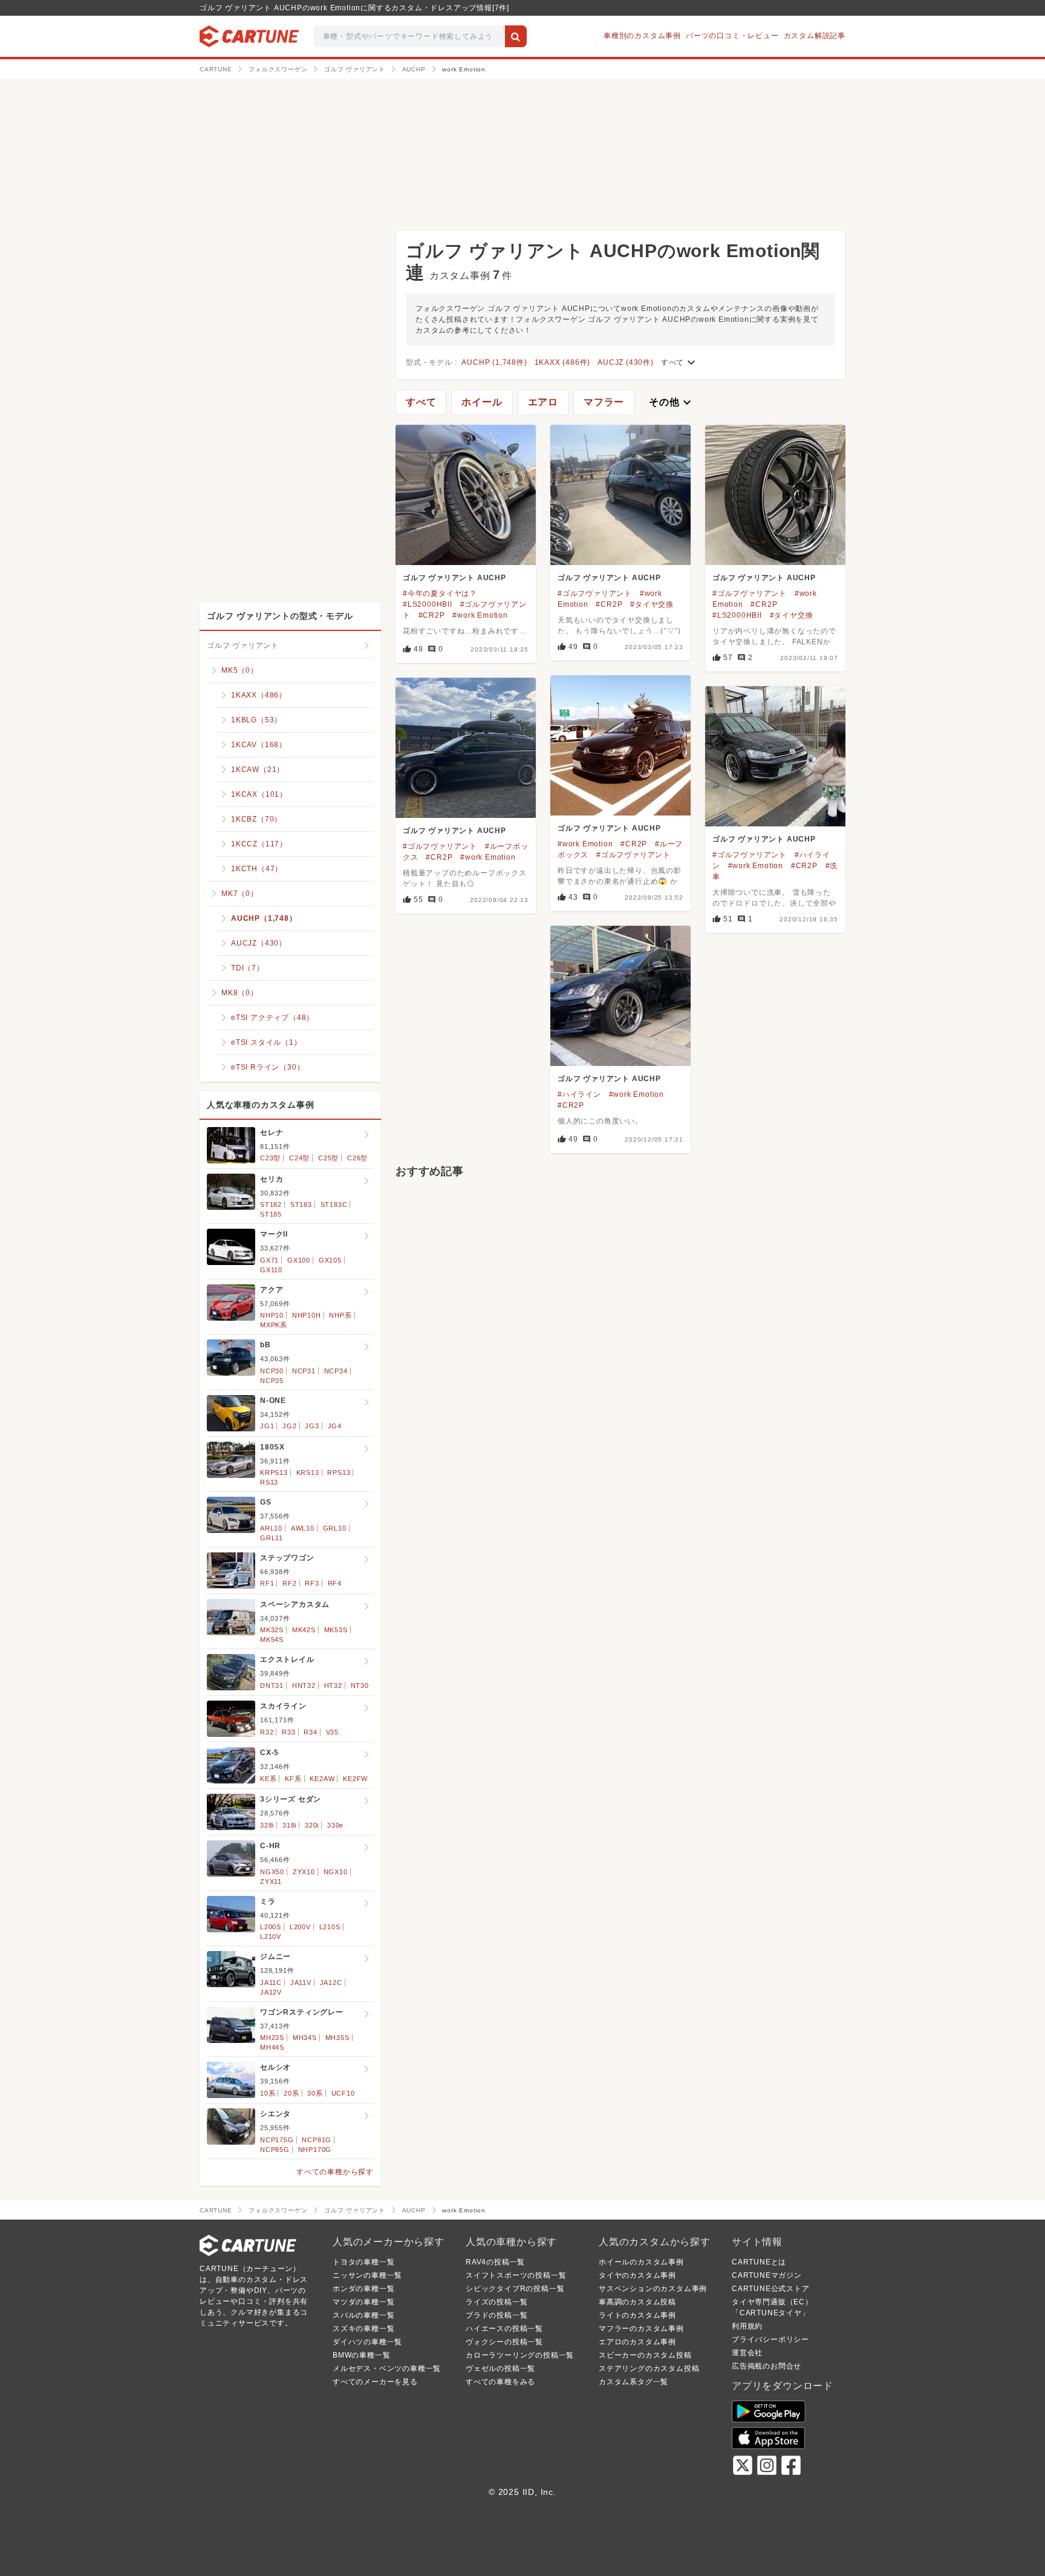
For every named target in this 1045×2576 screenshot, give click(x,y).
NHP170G (315, 2149)
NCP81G (317, 2140)
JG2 (289, 1426)
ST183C (334, 1205)
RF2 (289, 1583)
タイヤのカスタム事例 (637, 2275)
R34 (310, 1732)
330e (335, 1825)
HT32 (333, 1685)
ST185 (271, 1214)
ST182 (271, 1205)
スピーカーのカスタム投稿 (645, 2355)
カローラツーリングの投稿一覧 (520, 2355)
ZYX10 (304, 1872)
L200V (300, 1927)
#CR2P (432, 615)
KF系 (293, 1779)
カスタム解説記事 (815, 36)
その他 (671, 402)
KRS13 (308, 1473)
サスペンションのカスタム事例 (653, 2289)
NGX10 (336, 1872)
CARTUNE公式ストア (771, 2289)
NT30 (360, 1685)
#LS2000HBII (428, 604)
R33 (288, 1732)
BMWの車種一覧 (361, 2355)
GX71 (269, 1260)
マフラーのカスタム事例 (641, 2329)
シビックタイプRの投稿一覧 (515, 2289)
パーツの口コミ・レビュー (732, 36)
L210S (330, 1927)
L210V (271, 1937)
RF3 (312, 1583)
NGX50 (272, 1872)
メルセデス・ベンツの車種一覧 (387, 2368)
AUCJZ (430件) (626, 362)
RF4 (335, 1583)
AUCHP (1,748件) (494, 362)
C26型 (357, 1158)
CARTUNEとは (759, 2262)
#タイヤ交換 (652, 604)
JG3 (312, 1426)
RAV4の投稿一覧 (495, 2262)
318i (289, 1825)
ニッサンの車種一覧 (367, 2275)
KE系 (268, 1779)
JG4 (335, 1426)
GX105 (330, 1260)
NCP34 (336, 1371)
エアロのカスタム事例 (637, 2342)
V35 (332, 1732)
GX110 (271, 1270)
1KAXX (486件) (563, 362)
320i (312, 1825)
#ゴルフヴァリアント (595, 593)
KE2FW (355, 1779)
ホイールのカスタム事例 (641, 2262)
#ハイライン (579, 1094)
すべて (680, 362)
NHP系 (340, 1315)
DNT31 (272, 1685)
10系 (268, 2093)
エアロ (543, 402)
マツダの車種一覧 (363, 2302)
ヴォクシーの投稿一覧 (504, 2342)
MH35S (337, 2038)
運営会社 (747, 2353)
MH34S (305, 2038)
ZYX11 (271, 1881)
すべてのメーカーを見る (375, 2382)
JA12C (331, 1983)
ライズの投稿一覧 (496, 2302)
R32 (267, 1732)
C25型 (328, 1158)
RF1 (267, 1583)
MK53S (336, 1630)
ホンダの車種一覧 (363, 2289)
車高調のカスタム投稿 (637, 2302)
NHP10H (307, 1315)
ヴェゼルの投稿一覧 (500, 2368)
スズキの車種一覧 (363, 2329)
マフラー (604, 402)
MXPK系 (274, 1325)
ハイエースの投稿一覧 (504, 2329)
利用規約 (747, 2326)
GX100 (299, 1260)
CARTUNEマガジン (767, 2275)
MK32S (272, 1630)
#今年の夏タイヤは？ (440, 593)
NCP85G (275, 2149)
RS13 (269, 1482)
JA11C (271, 1983)
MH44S (272, 2047)
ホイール (482, 402)
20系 (291, 2093)
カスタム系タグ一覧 (633, 2382)
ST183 (301, 1205)
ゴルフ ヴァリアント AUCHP (454, 578)
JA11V (301, 1983)
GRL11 (272, 1538)
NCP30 (272, 1371)
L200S (271, 1927)
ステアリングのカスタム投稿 (649, 2368)
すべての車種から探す (335, 2172)
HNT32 (304, 1685)
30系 (315, 2093)
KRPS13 (274, 1473)
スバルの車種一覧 (363, 2315)
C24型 (299, 1158)
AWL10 (303, 1528)
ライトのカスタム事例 (637, 2315)
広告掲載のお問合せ (767, 2366)
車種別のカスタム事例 (642, 36)
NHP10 (272, 1315)
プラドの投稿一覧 (496, 2315)
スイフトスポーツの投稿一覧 (516, 2275)
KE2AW (322, 1779)
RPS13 (339, 1473)
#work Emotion (480, 615)
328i (267, 1825)
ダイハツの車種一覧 (367, 2342)
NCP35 (272, 1381)
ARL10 (271, 1528)
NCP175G (277, 2140)
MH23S (272, 2038)
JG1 (267, 1426)
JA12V (271, 1992)
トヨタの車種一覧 (363, 2262)
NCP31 (304, 1371)
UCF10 (343, 2093)
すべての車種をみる (500, 2382)
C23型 (270, 1158)
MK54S (272, 1639)
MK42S (304, 1630)
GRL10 (335, 1528)
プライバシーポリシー (770, 2339)
